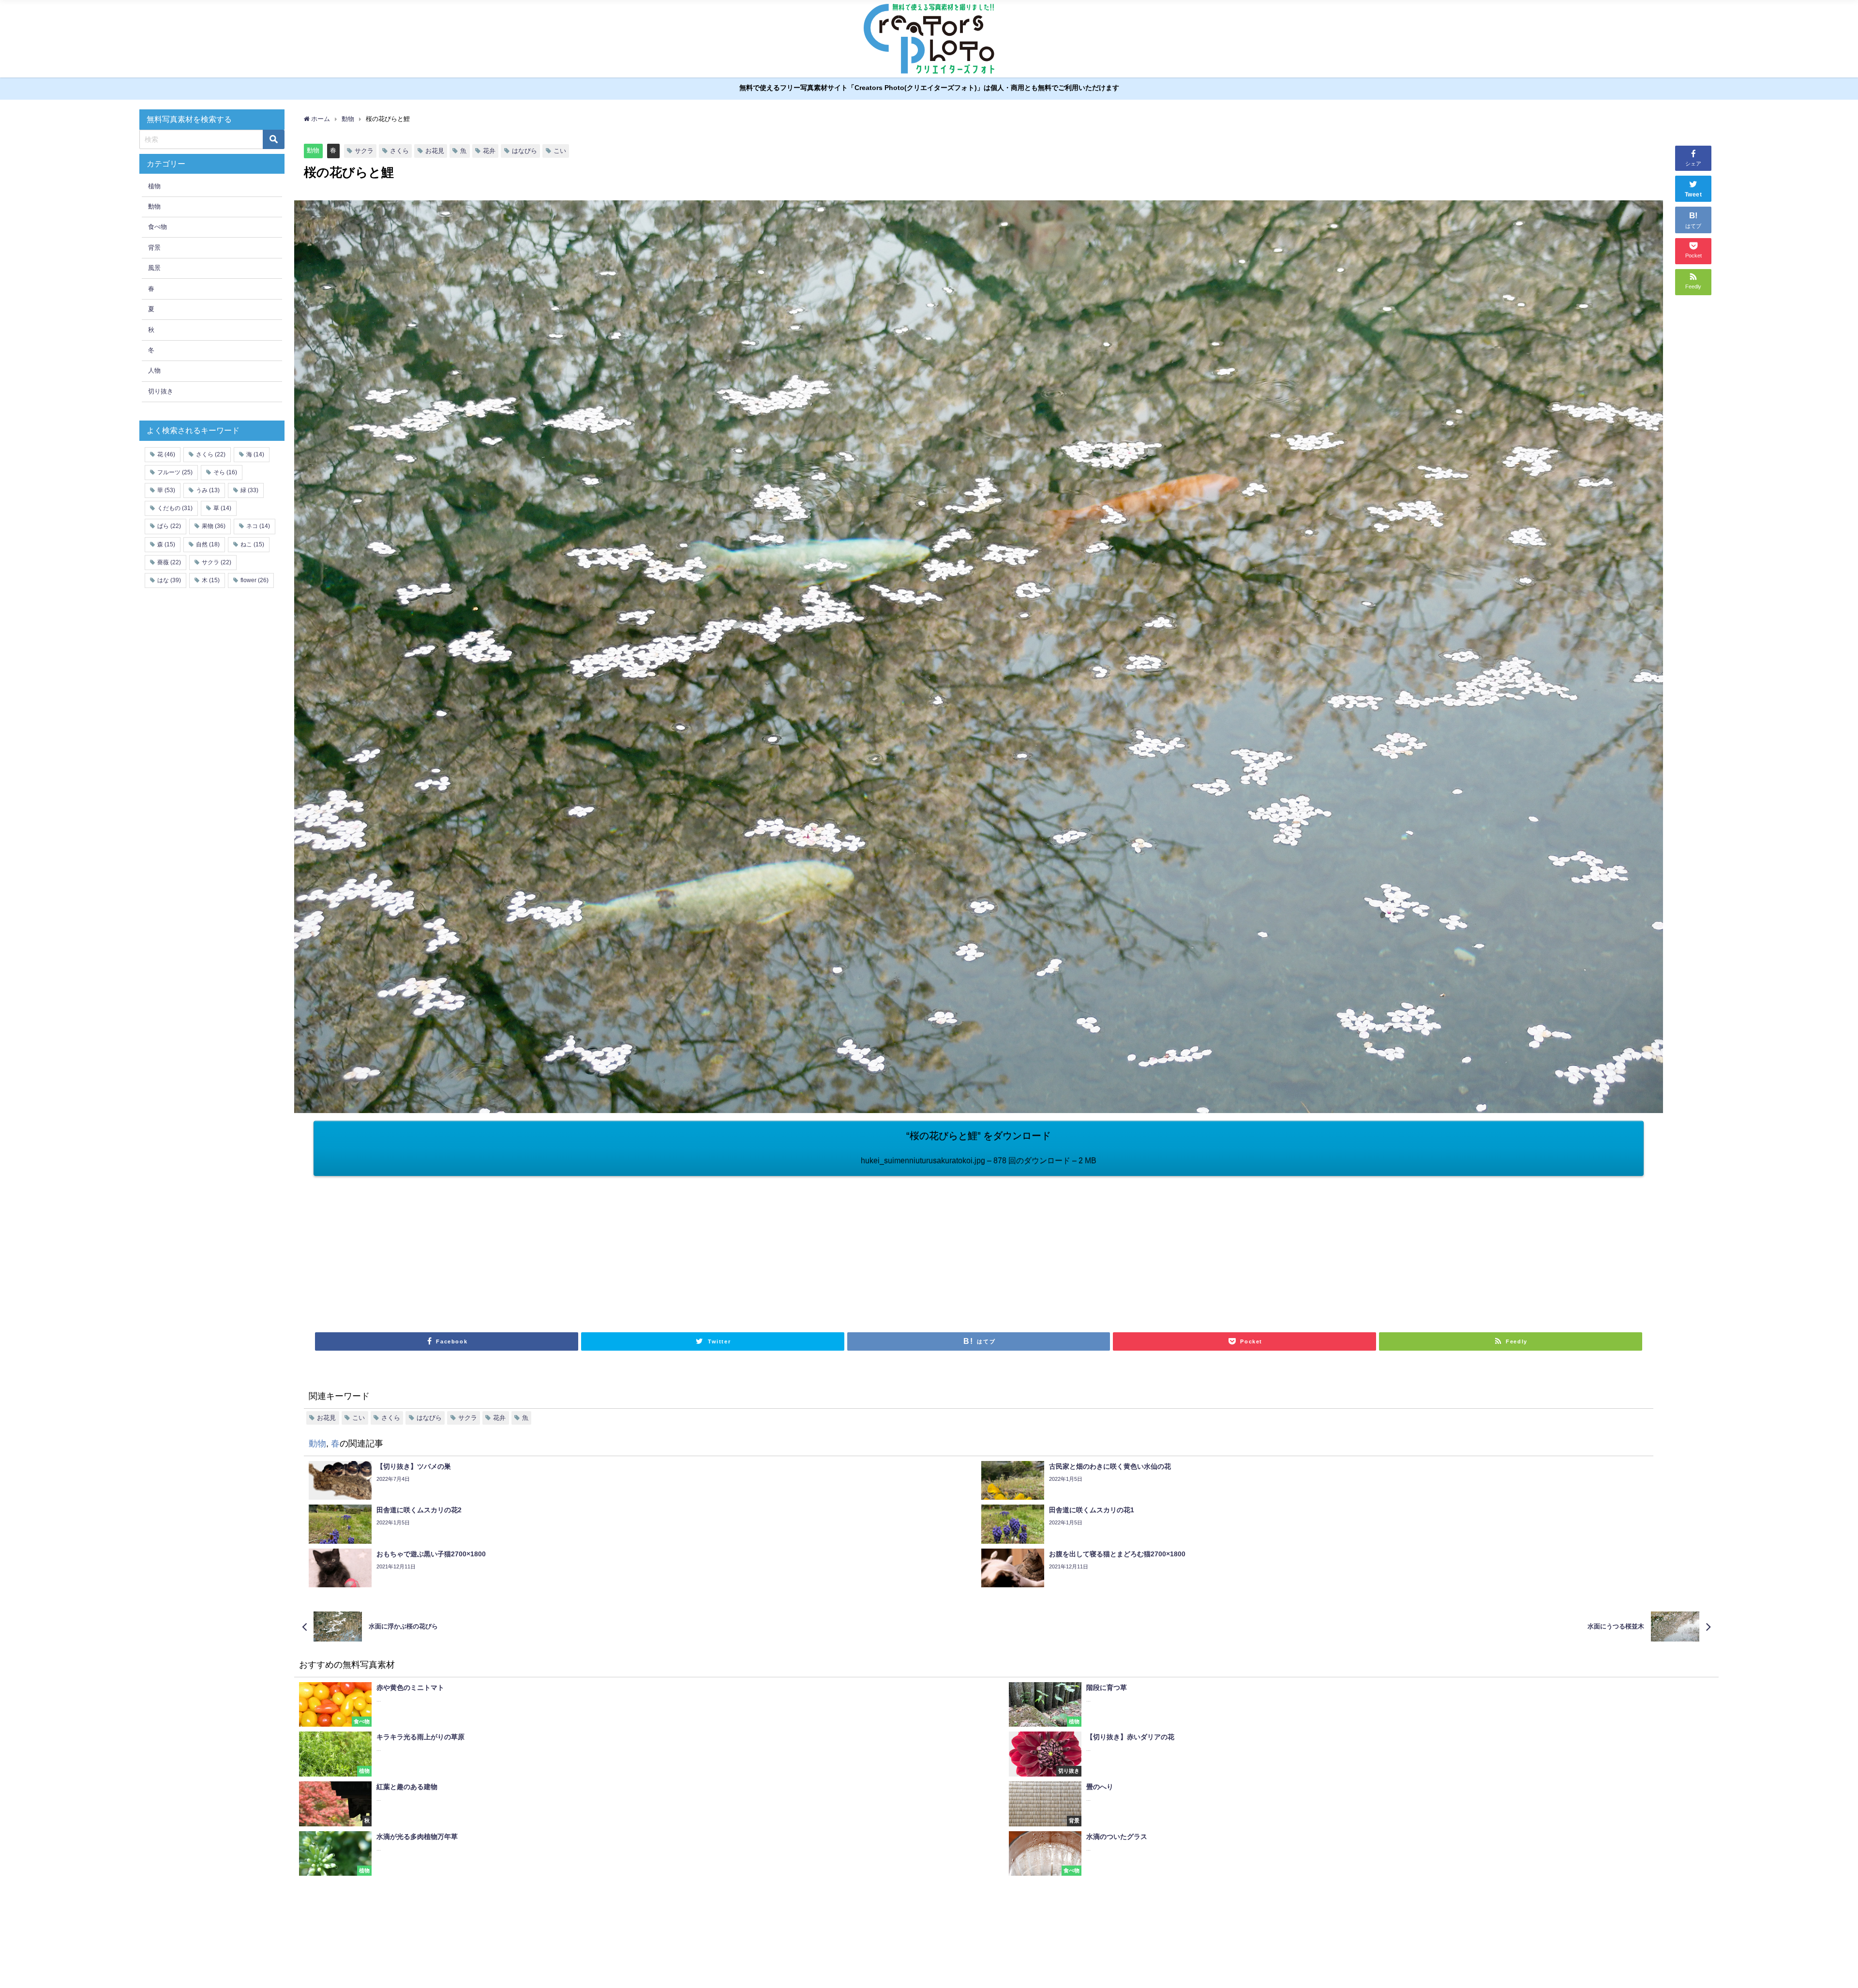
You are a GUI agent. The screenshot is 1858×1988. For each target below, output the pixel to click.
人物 (154, 370)
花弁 (489, 151)
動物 (313, 150)
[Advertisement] (646, 1249)
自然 (208, 544)
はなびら (524, 151)
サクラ (364, 151)
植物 (154, 186)
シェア (1693, 164)
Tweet (1693, 195)
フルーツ (175, 472)
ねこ (252, 544)
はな (169, 580)
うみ (208, 490)
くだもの (175, 508)
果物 (214, 526)
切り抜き (161, 391)
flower (255, 580)
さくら (399, 151)
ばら (169, 526)
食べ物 (157, 227)
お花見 (435, 151)
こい (560, 151)
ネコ (258, 526)
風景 (154, 268)
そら (225, 472)
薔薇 (169, 562)
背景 (154, 248)
